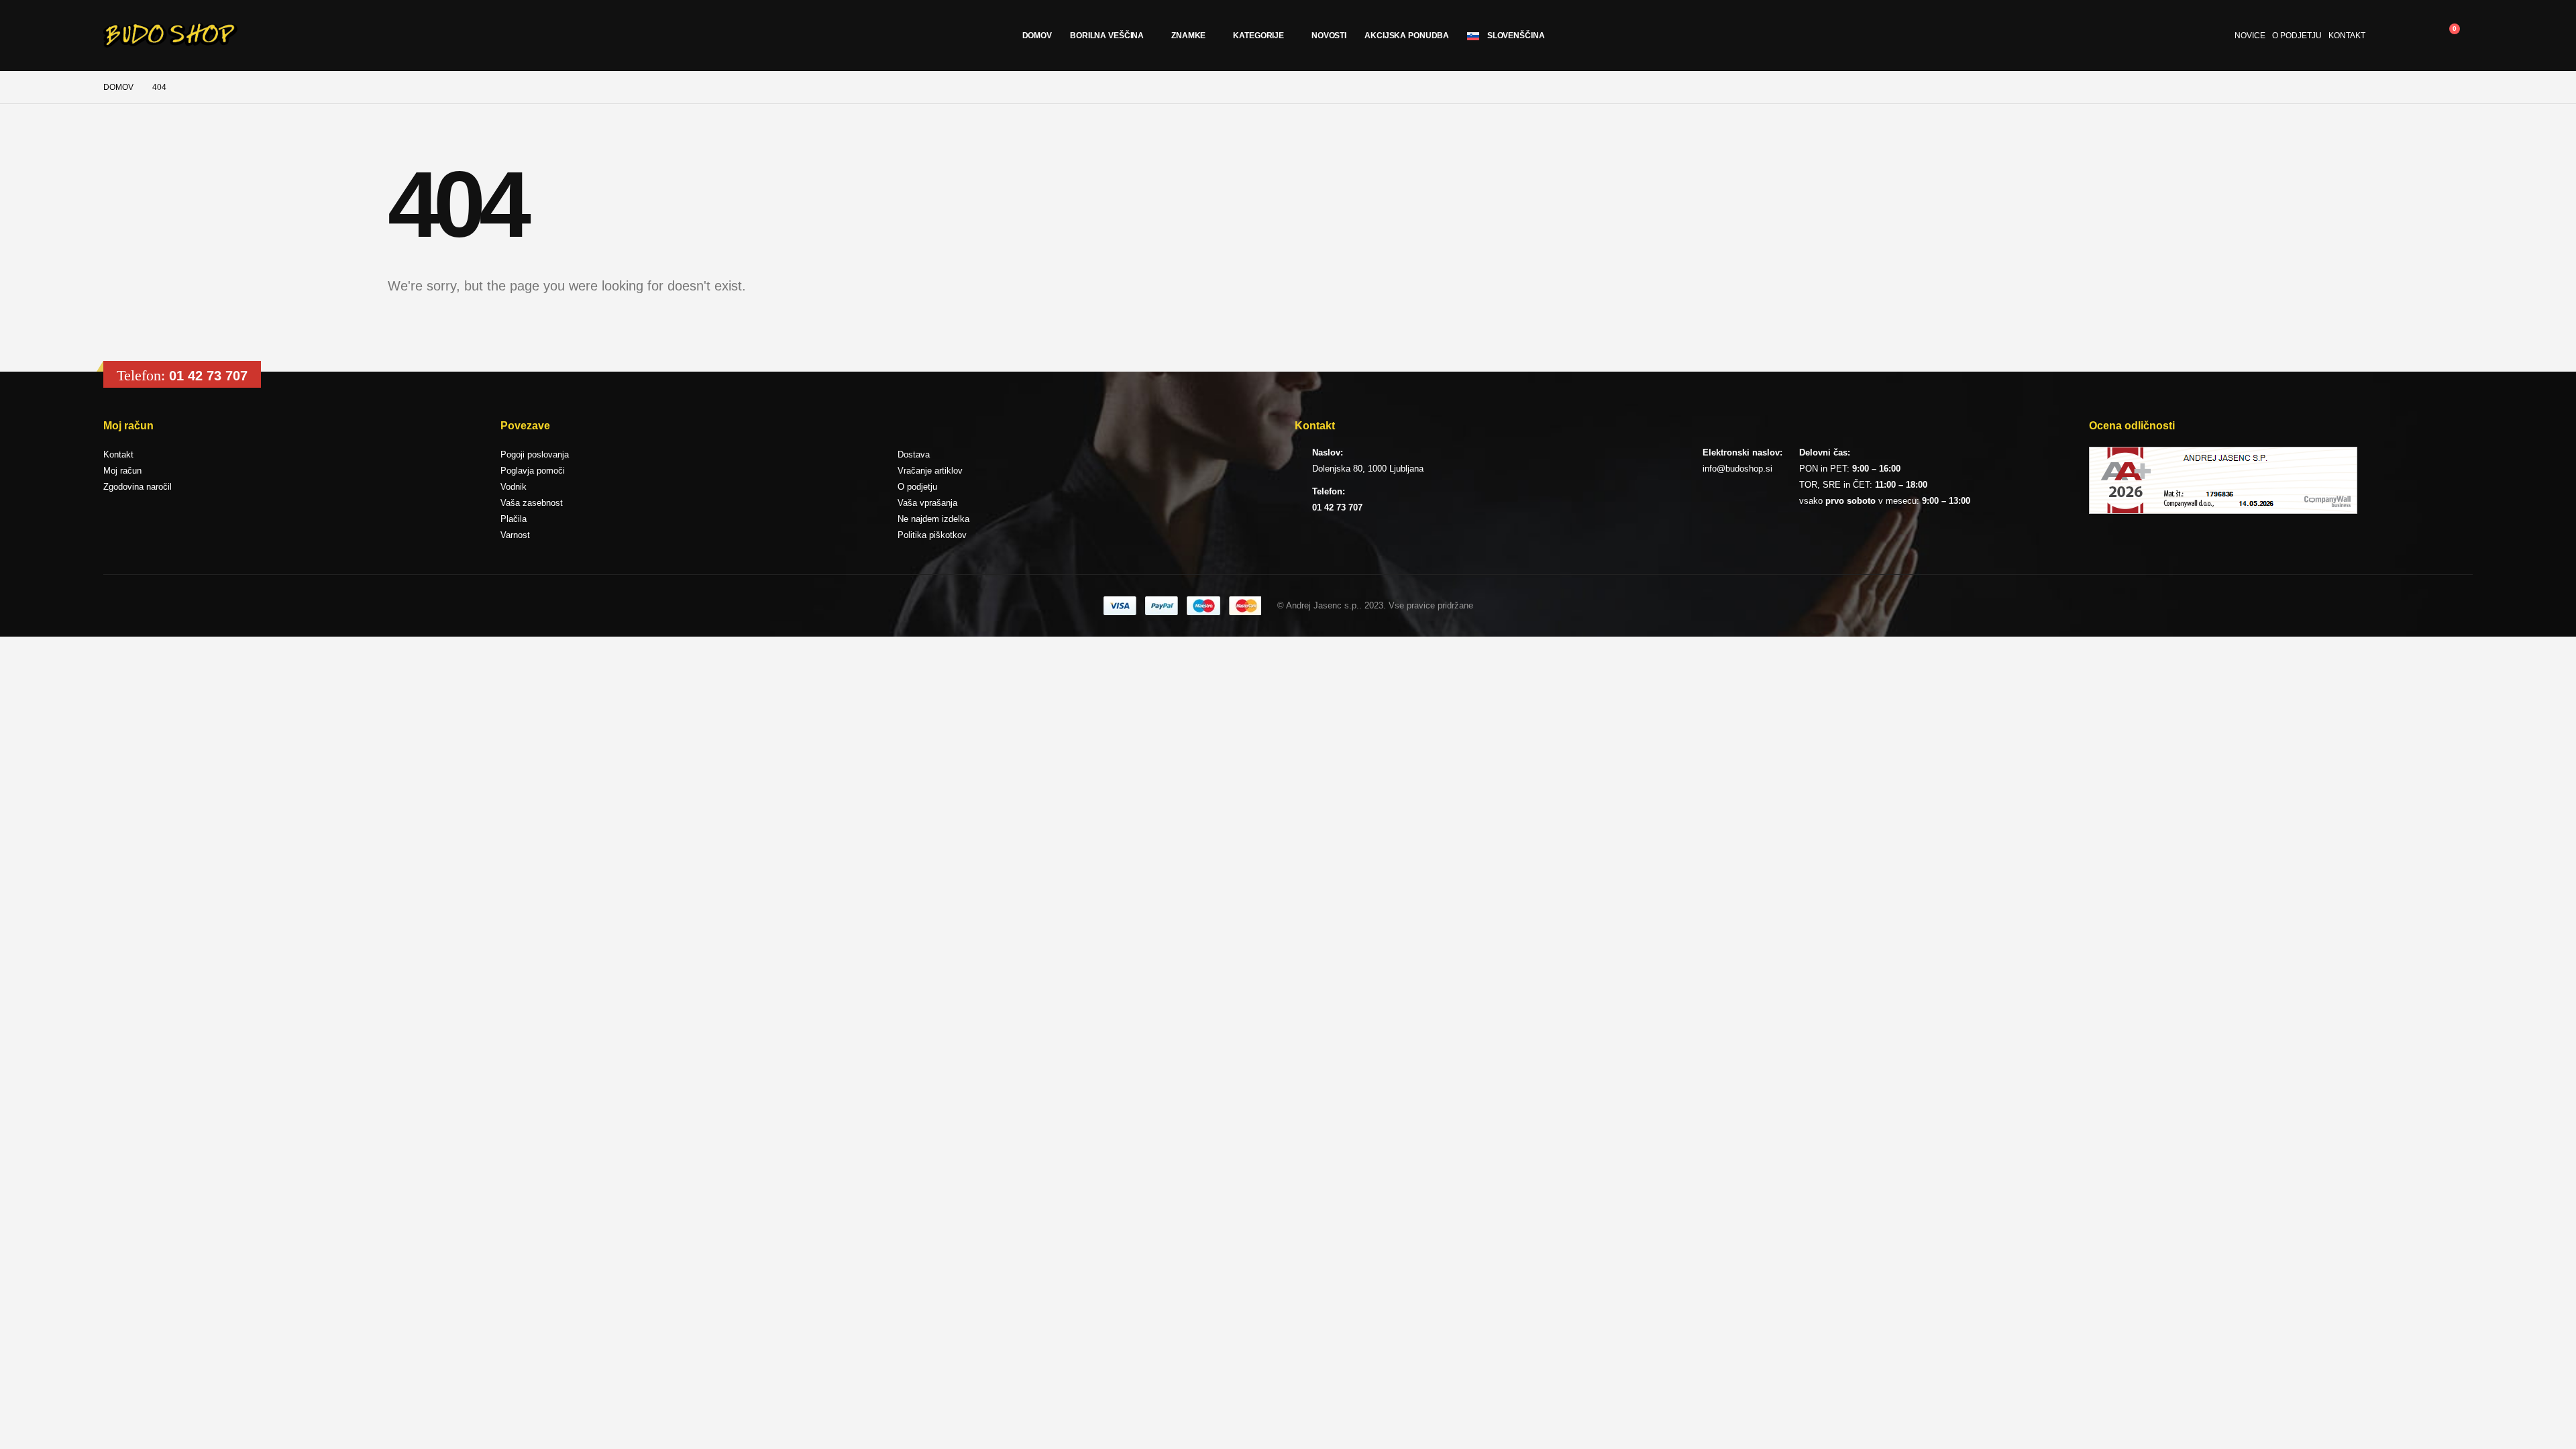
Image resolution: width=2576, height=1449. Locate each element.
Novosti (1329, 36)
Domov (1037, 36)
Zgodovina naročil (138, 487)
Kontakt (2347, 36)
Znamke (1188, 36)
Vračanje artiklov (930, 471)
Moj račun (122, 471)
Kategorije (1258, 36)
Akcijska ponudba (1407, 36)
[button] (2415, 36)
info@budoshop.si (1737, 469)
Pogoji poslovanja (535, 454)
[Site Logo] (170, 36)
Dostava (914, 454)
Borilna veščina (1107, 36)
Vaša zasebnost (532, 503)
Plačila (514, 519)
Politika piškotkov (932, 535)
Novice (2250, 36)
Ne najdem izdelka (933, 519)
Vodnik (514, 487)
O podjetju (2297, 36)
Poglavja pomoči (533, 471)
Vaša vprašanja (927, 503)
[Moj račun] (2385, 36)
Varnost (515, 535)
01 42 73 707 (208, 376)
